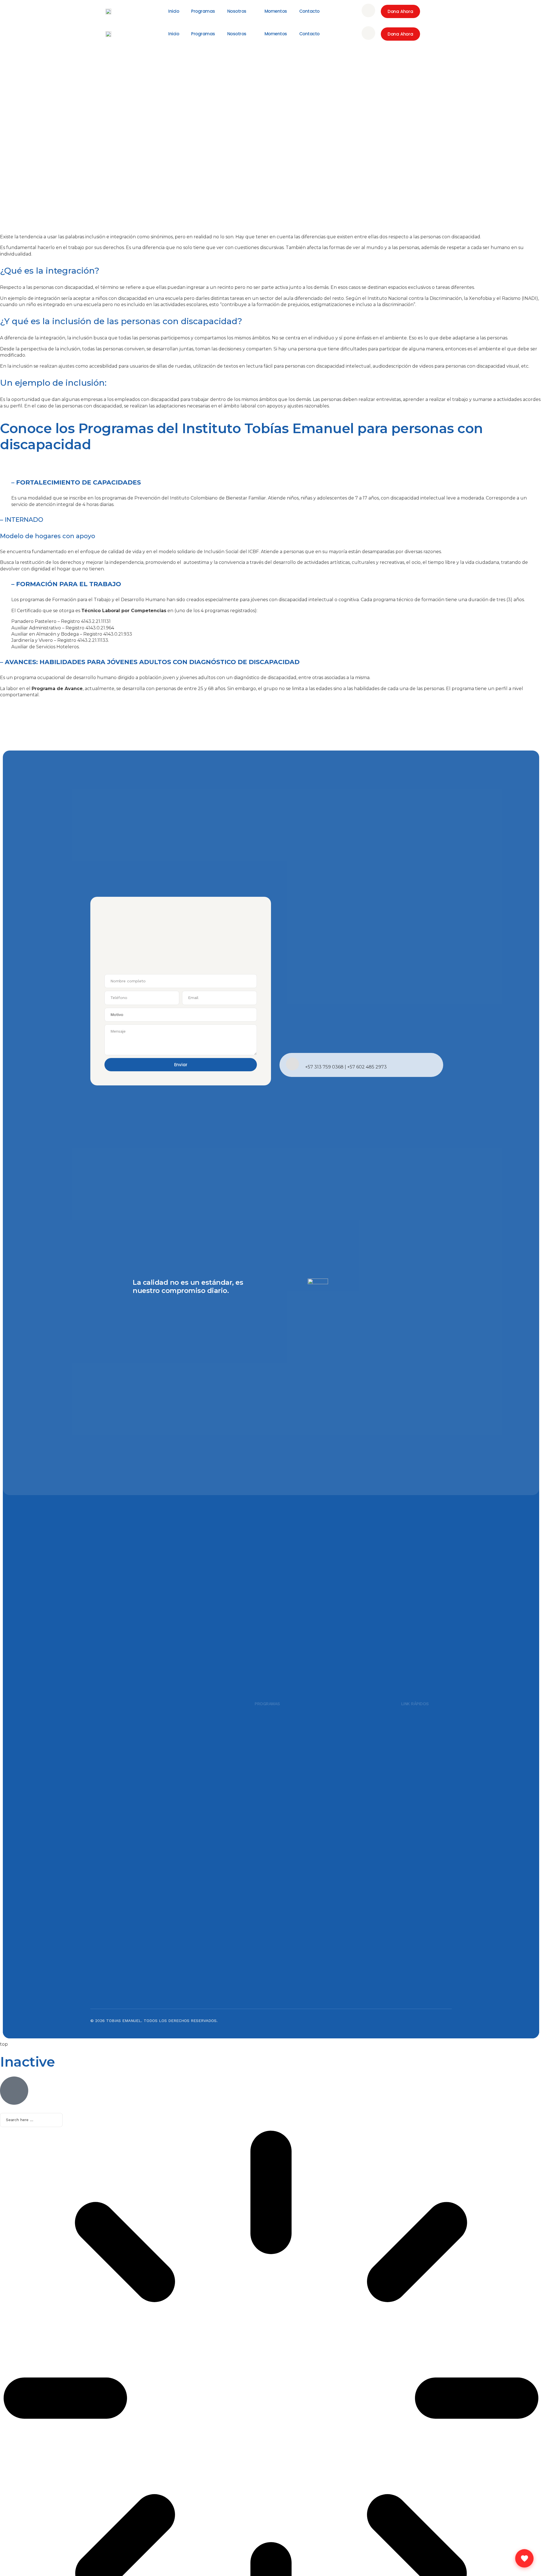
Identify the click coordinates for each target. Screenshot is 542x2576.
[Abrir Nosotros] (251, 11)
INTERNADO (24, 520)
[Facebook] (430, 2024)
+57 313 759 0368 (324, 1067)
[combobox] (31, 2120)
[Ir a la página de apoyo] (524, 2558)
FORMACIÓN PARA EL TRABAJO (69, 584)
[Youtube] (445, 2024)
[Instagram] (415, 2024)
